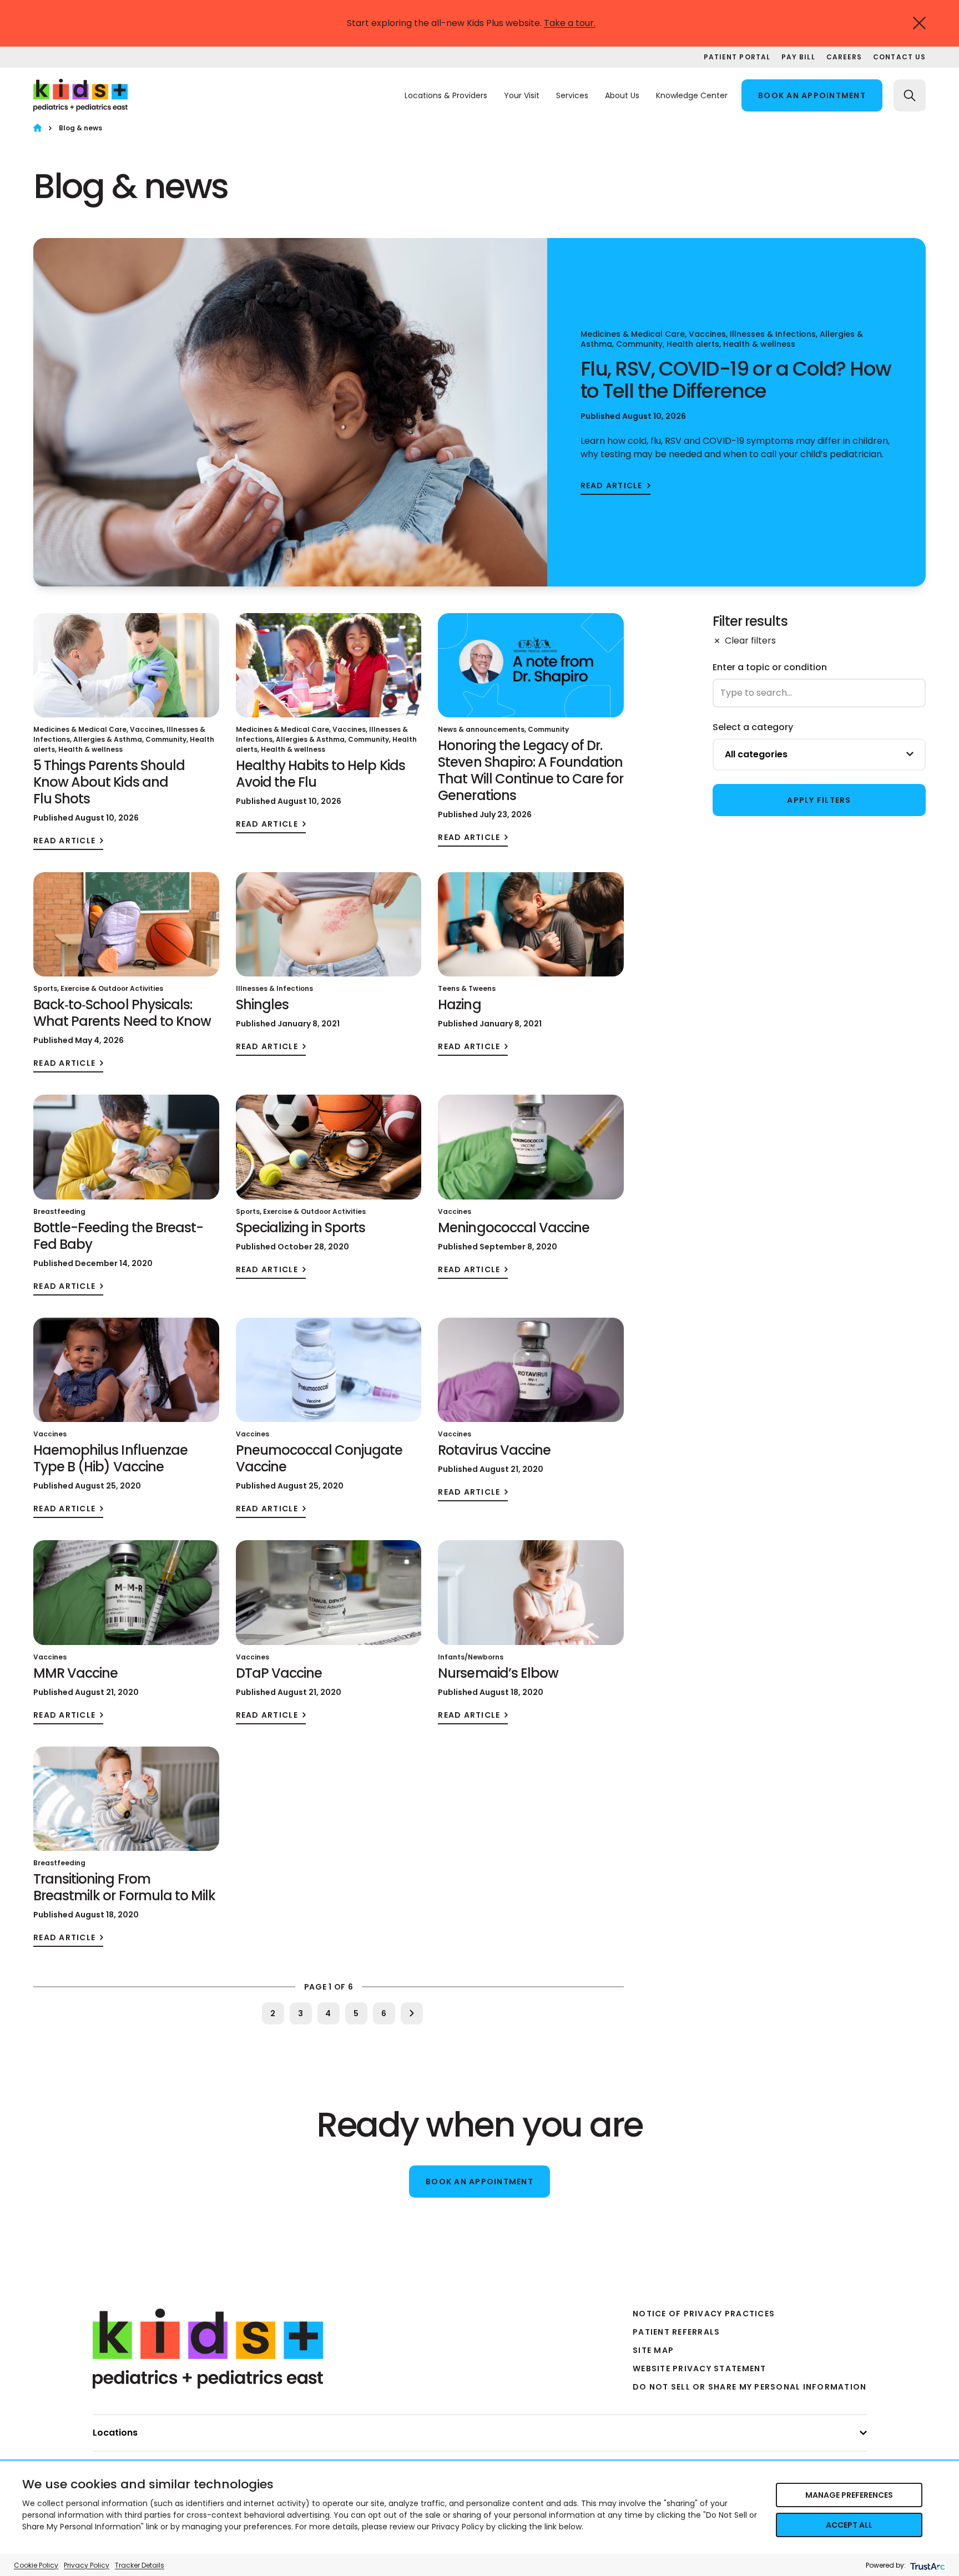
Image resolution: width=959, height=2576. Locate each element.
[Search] (910, 95)
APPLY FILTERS (819, 800)
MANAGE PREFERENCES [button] (849, 2495)
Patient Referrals (676, 2332)
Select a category (753, 727)
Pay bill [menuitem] (798, 57)
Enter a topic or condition (770, 667)
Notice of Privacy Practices (704, 2314)
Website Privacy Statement (700, 2368)
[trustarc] (927, 2565)
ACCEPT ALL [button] (849, 2525)
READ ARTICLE (612, 486)
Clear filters (750, 641)
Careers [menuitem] (844, 57)
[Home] (37, 128)
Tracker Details (140, 2565)
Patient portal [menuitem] (737, 57)
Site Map (653, 2350)
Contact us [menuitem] (899, 57)
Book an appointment (812, 95)
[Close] (919, 23)
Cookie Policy (36, 2565)
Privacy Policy (87, 2565)
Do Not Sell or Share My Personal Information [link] (749, 2387)
